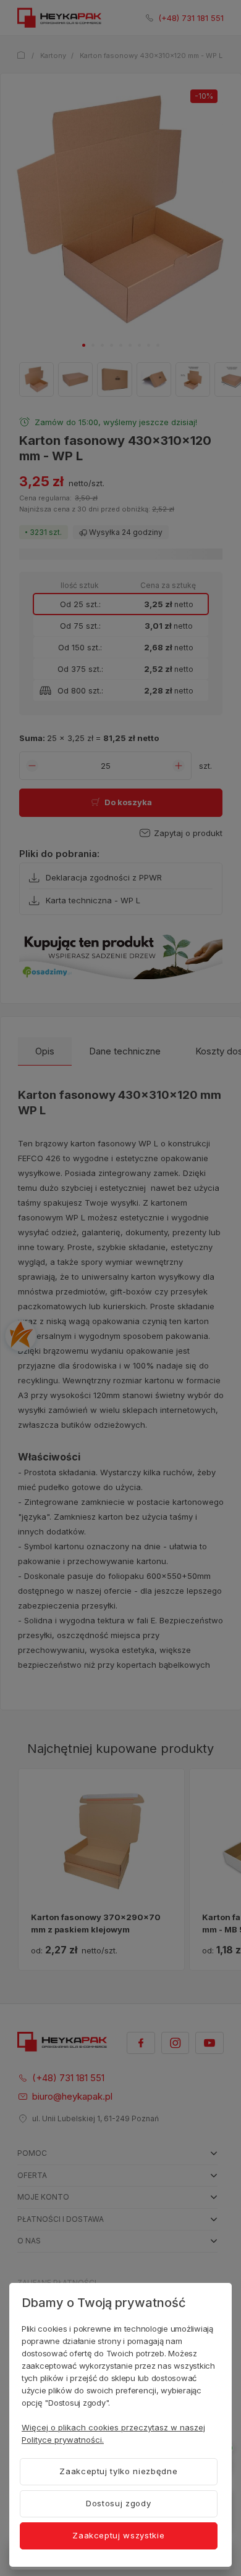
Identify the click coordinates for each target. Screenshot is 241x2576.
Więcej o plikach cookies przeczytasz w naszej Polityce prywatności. (113, 2433)
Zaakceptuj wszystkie (118, 2535)
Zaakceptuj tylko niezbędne (118, 2471)
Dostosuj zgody (118, 2503)
